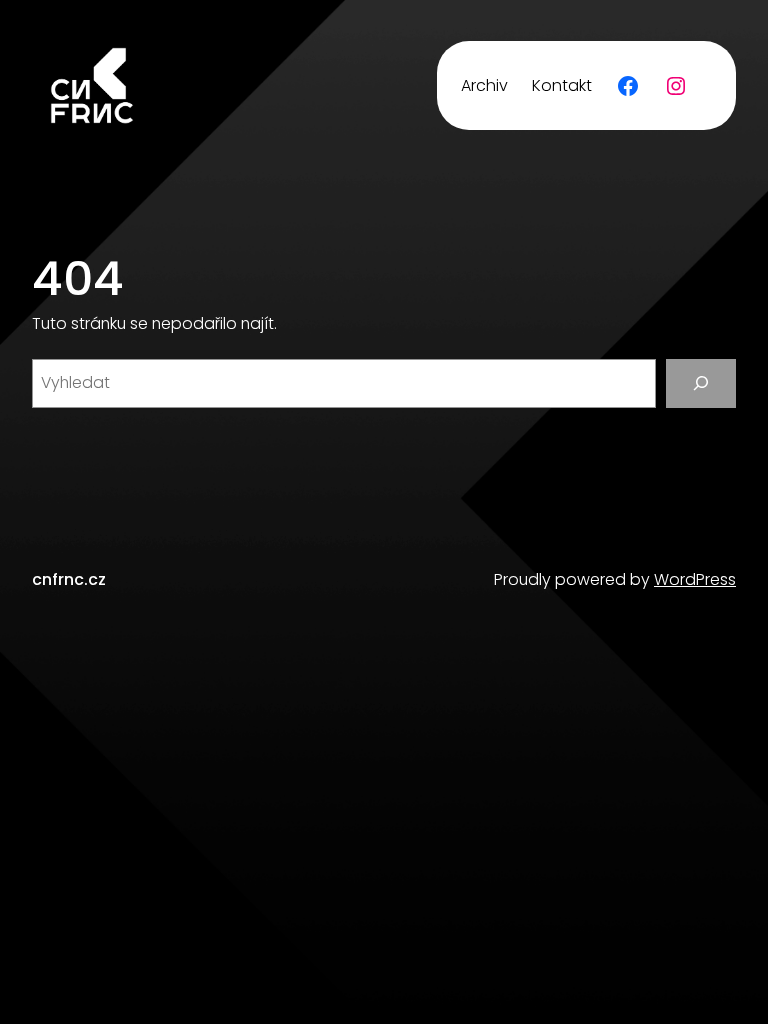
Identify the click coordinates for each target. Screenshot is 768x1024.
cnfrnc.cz (69, 579)
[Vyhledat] (701, 383)
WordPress (695, 579)
